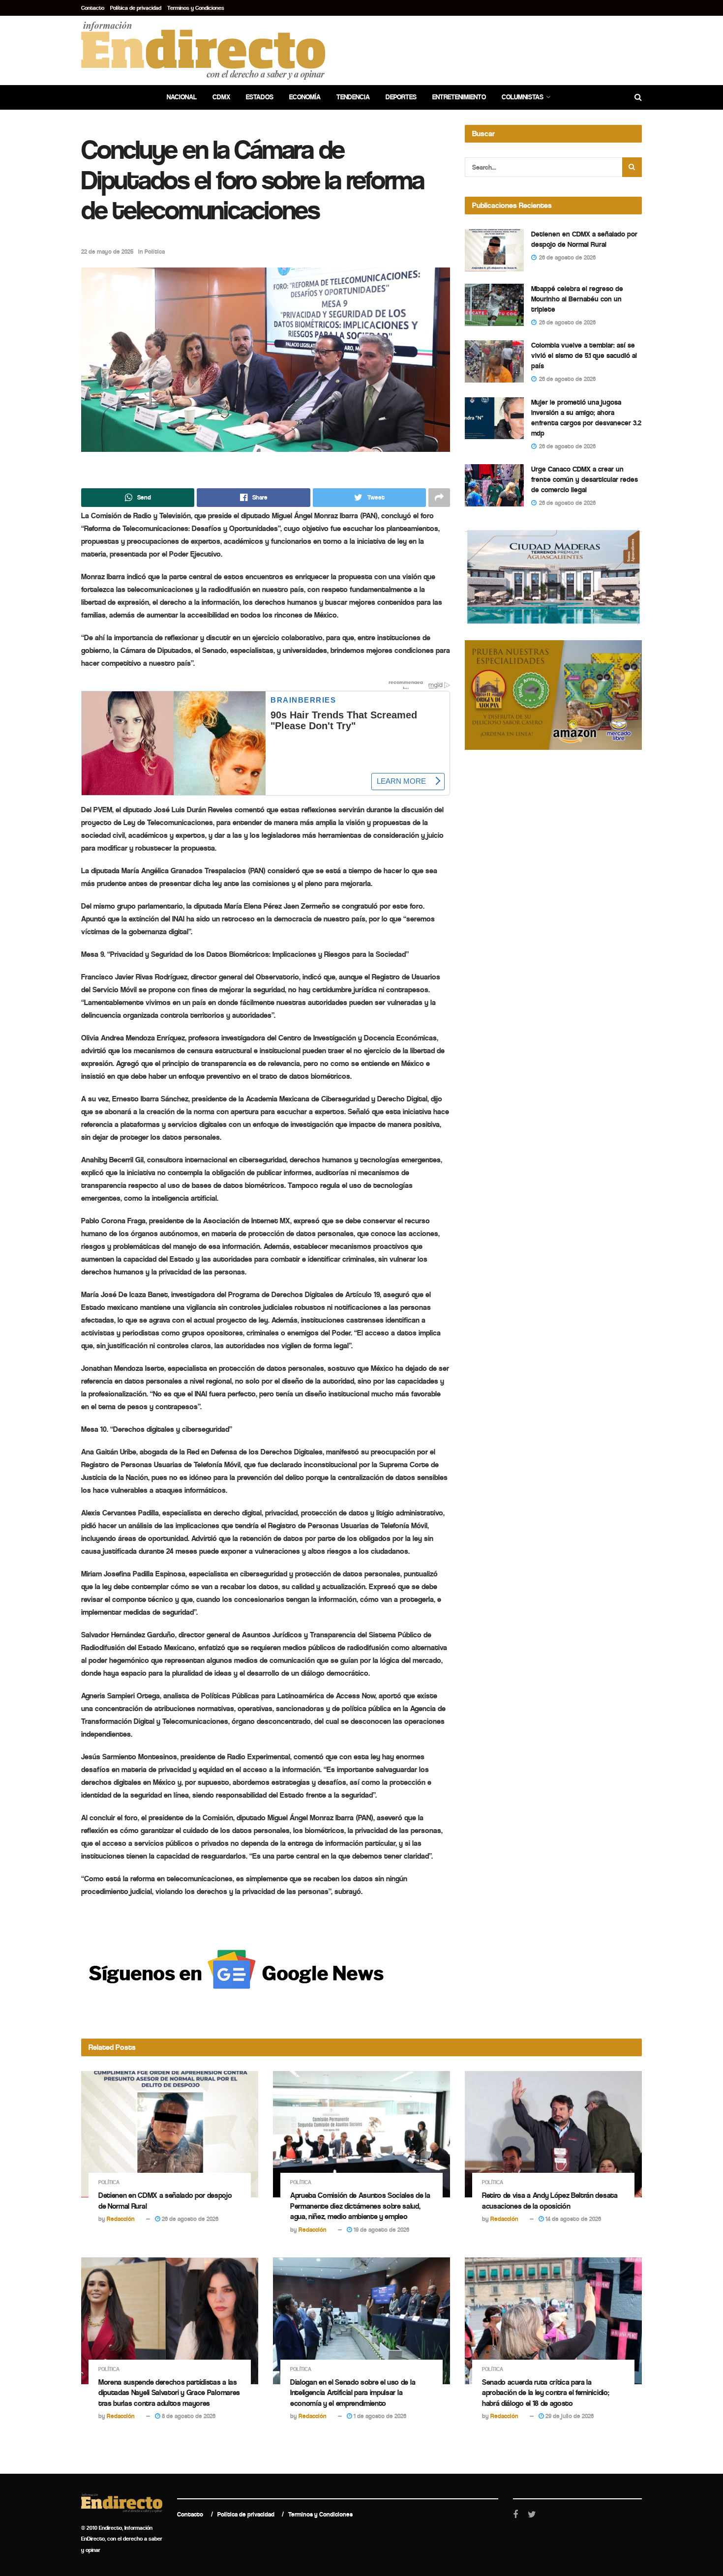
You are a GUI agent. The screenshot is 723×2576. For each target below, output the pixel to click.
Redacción (121, 2219)
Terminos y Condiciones (196, 8)
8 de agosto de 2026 (188, 2416)
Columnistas (523, 97)
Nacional (182, 97)
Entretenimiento (459, 97)
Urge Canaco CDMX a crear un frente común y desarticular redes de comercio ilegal (585, 479)
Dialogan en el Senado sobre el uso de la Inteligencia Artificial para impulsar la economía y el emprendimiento (353, 2393)
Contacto (93, 8)
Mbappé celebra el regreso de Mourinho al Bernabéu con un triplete (577, 299)
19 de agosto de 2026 (381, 2230)
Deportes (401, 97)
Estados (260, 97)
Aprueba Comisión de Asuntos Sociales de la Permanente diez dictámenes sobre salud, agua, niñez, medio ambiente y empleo (360, 2206)
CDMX (221, 97)
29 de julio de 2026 (569, 2416)
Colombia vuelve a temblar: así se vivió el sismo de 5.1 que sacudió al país (584, 355)
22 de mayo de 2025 (107, 252)
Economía (305, 97)
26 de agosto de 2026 (189, 2219)
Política (155, 252)
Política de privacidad (136, 8)
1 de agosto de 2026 (379, 2416)
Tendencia (353, 97)
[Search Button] (632, 167)
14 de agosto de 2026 (572, 2219)
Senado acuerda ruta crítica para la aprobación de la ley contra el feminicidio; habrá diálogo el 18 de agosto (545, 2393)
